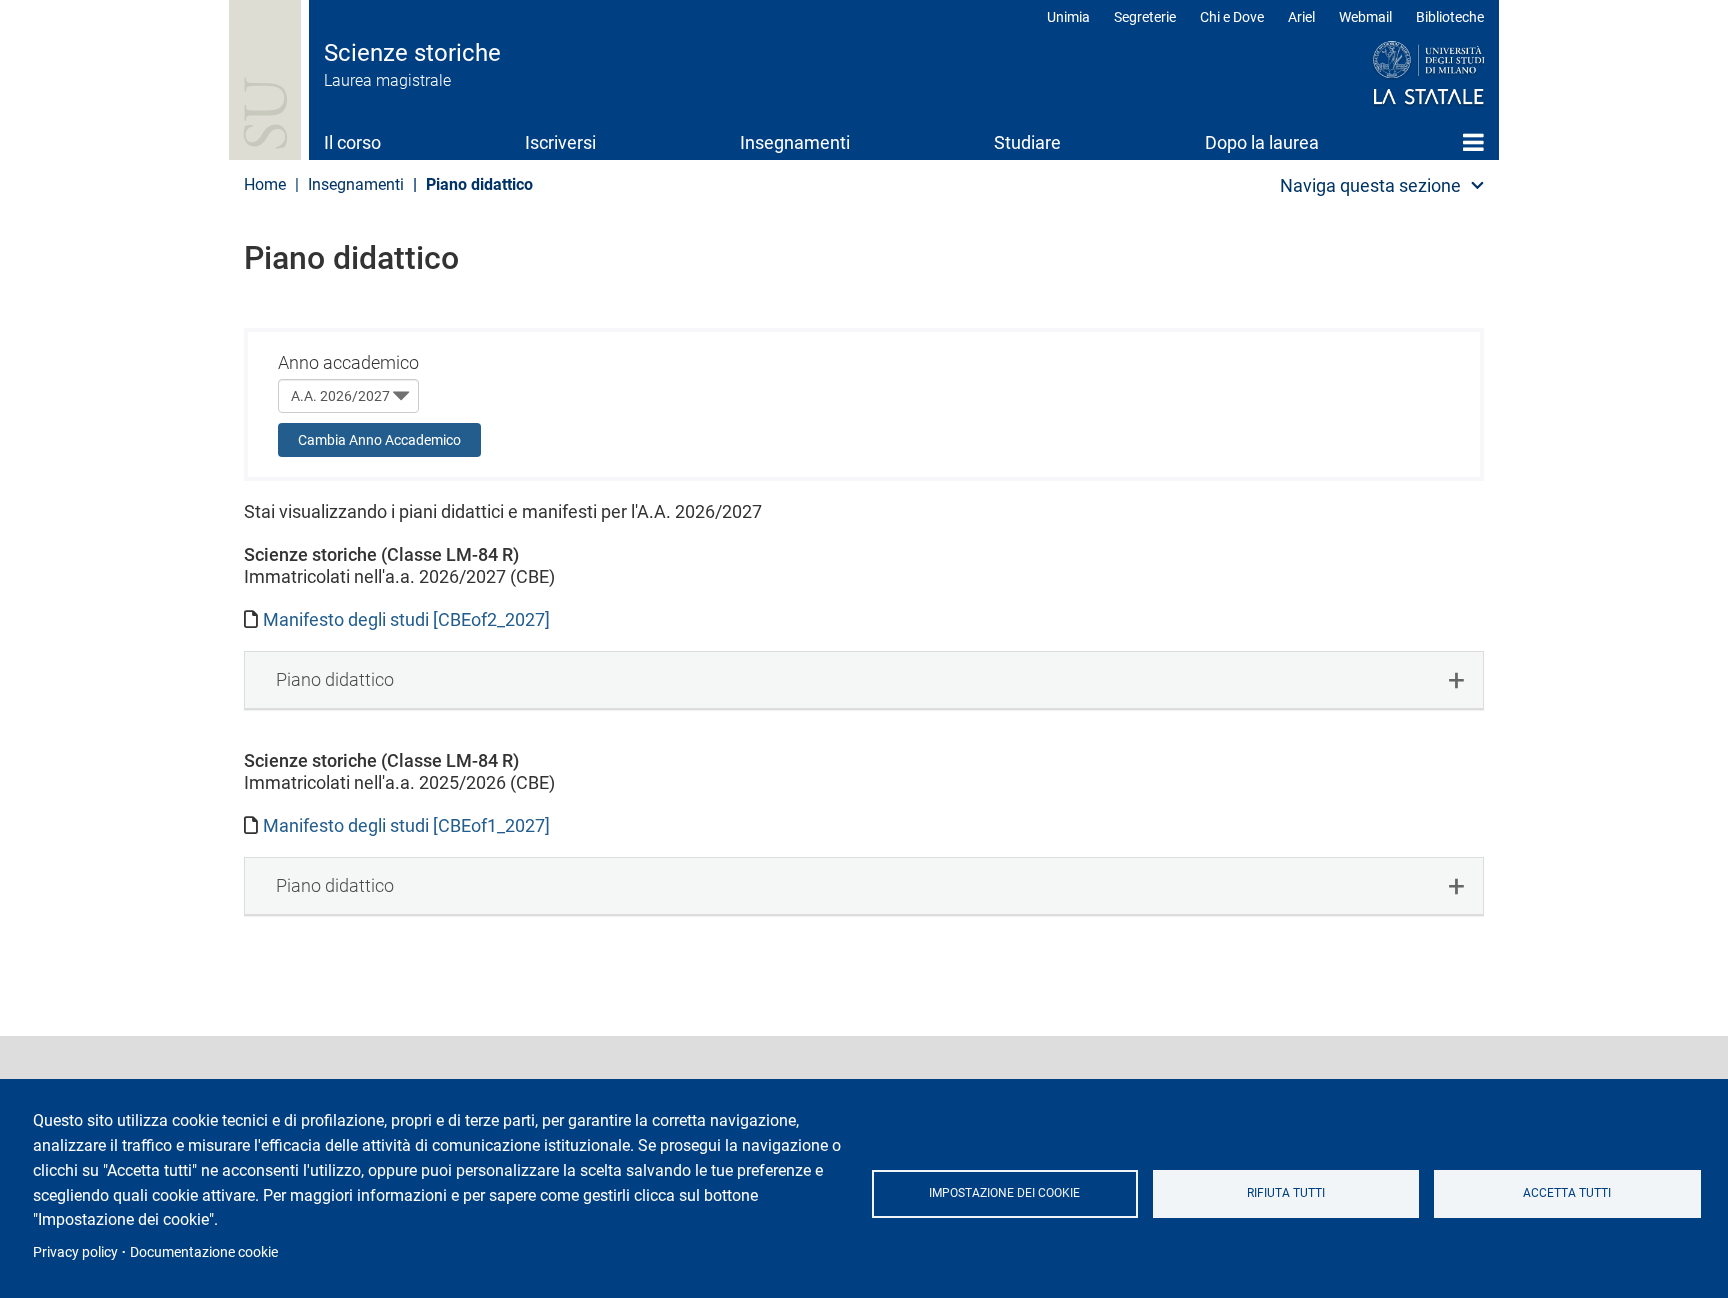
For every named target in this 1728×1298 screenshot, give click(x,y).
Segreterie (1145, 17)
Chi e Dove (1232, 17)
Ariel (1301, 17)
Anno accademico (348, 362)
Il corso (352, 142)
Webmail (1365, 17)
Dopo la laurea (1262, 142)
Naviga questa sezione (1370, 185)
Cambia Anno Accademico (379, 440)
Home (1473, 142)
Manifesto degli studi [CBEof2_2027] (406, 619)
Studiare (1027, 142)
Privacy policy (75, 1252)
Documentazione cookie (204, 1252)
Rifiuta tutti (1286, 1193)
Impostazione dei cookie (1004, 1193)
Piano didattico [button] (335, 679)
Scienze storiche (412, 53)
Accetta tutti (1567, 1193)
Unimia (1068, 17)
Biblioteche (1450, 17)
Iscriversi (560, 142)
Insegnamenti (795, 142)
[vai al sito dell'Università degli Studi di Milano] (1390, 74)
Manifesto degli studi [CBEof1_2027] (406, 825)
